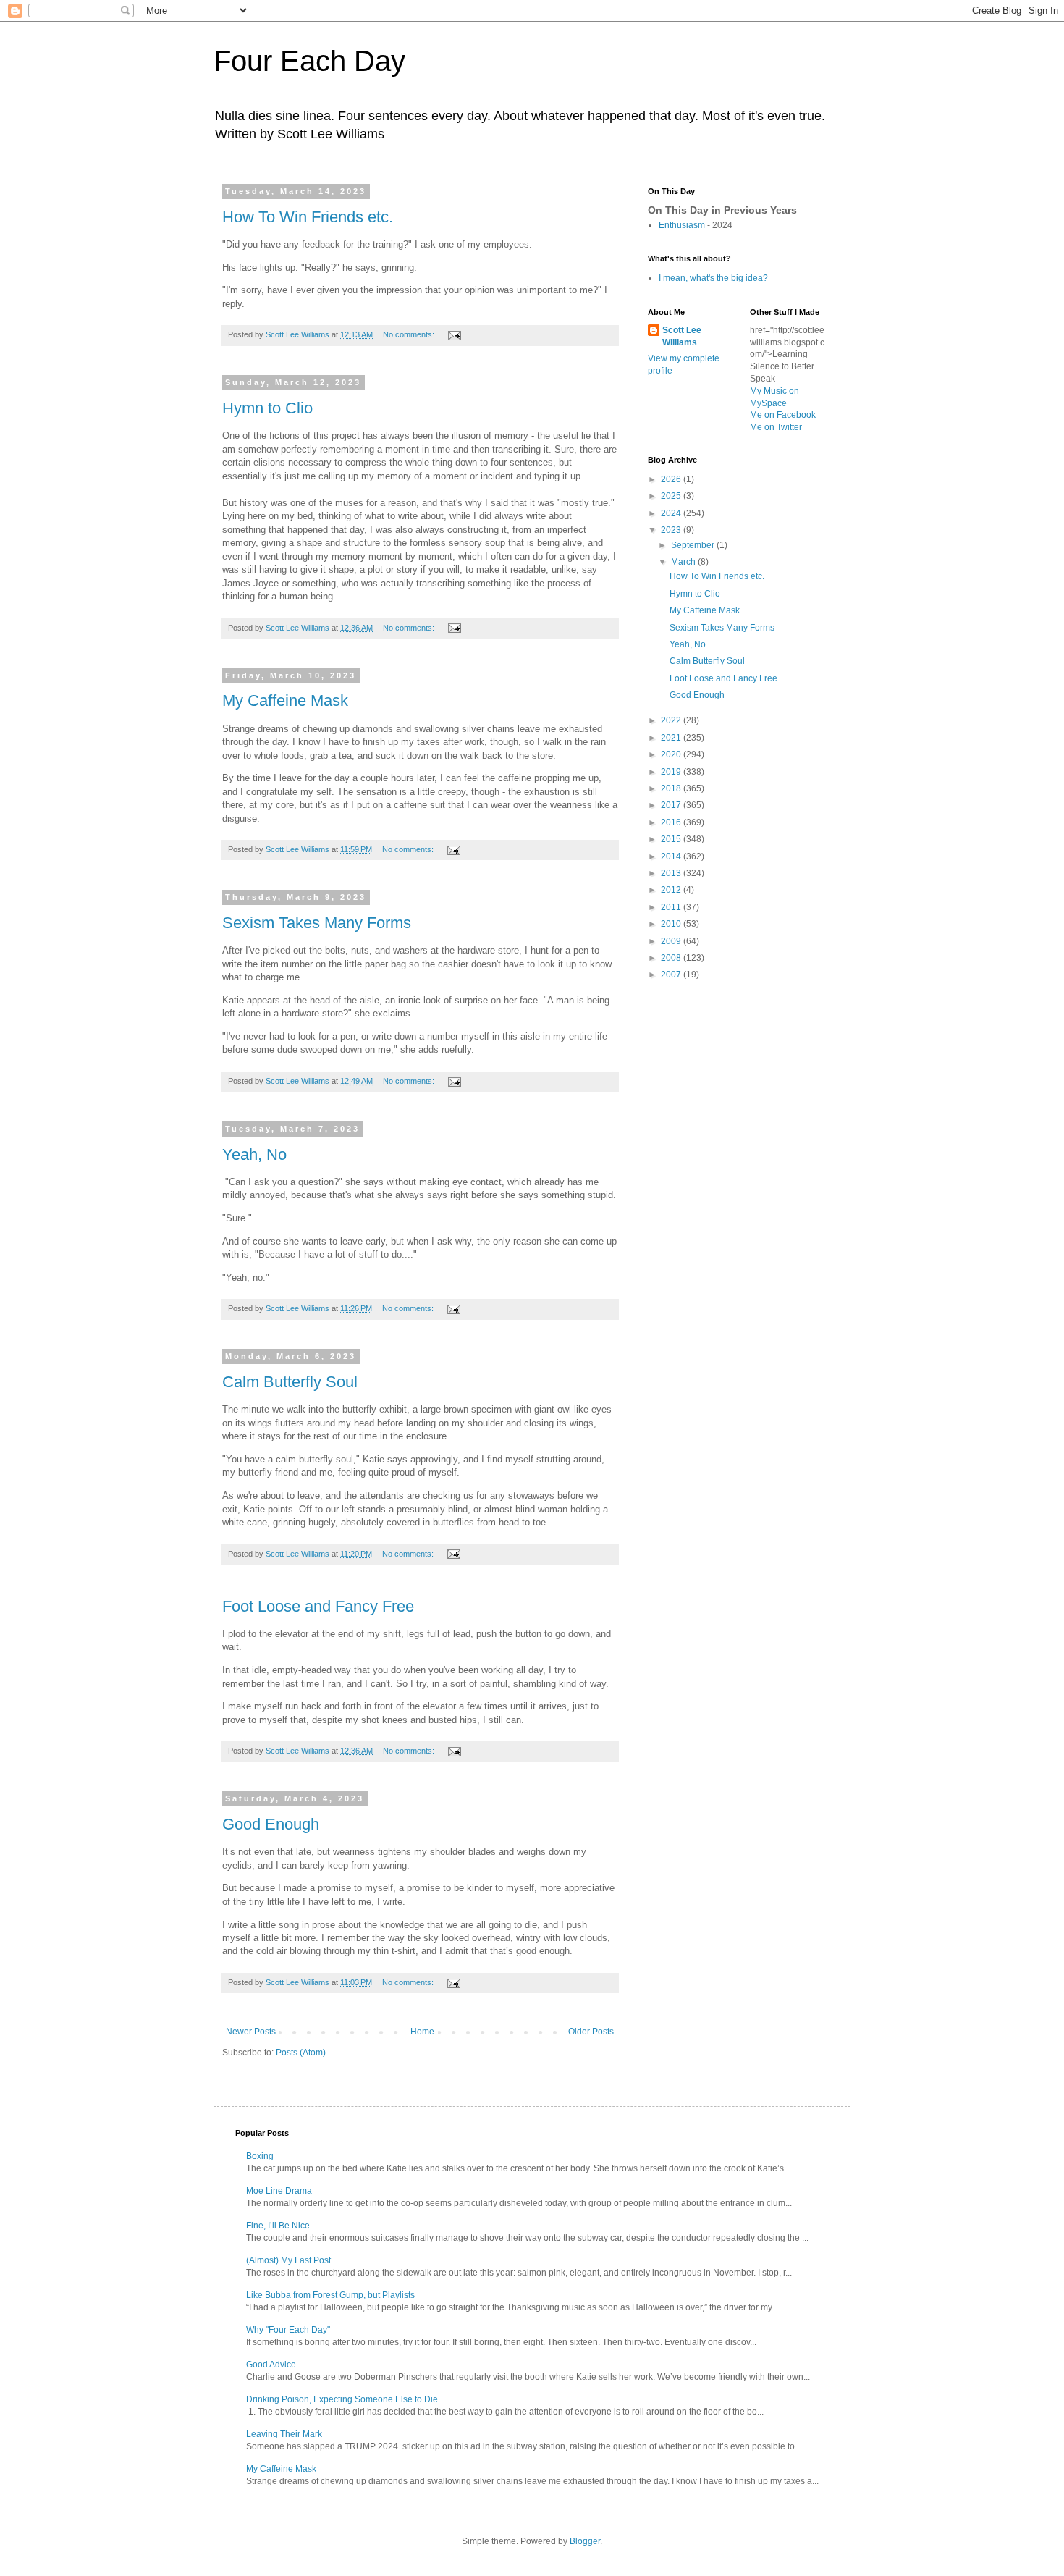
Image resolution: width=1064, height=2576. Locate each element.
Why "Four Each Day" (288, 2330)
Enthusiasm (682, 225)
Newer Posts (251, 2032)
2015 (672, 839)
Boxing (260, 2156)
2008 (672, 958)
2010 (672, 924)
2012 (672, 890)
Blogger (585, 2541)
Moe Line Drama (279, 2191)
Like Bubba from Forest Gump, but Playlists (330, 2295)
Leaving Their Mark (284, 2434)
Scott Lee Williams (682, 336)
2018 (672, 788)
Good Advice (271, 2365)
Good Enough (271, 1824)
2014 (672, 856)
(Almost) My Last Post (288, 2260)
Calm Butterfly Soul (290, 1382)
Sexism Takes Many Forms (317, 923)
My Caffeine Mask (285, 700)
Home (422, 2032)
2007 (672, 975)
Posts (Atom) (301, 2053)
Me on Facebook (783, 415)
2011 (672, 907)
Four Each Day (309, 61)
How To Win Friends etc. (308, 217)
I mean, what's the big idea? (713, 278)
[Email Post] (454, 334)
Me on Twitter (776, 427)
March (684, 562)
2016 (672, 822)
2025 (672, 496)
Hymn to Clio (267, 408)
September (694, 545)
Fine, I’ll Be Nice (278, 2226)
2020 (672, 754)
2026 (672, 479)
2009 (672, 941)
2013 (672, 873)
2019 (672, 772)
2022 (672, 720)
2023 (672, 530)
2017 (672, 805)
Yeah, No (254, 1154)
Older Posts (591, 2032)
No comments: (410, 334)
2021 (672, 738)
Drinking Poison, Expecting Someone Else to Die (342, 2399)
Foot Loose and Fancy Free (318, 1606)
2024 (672, 513)
